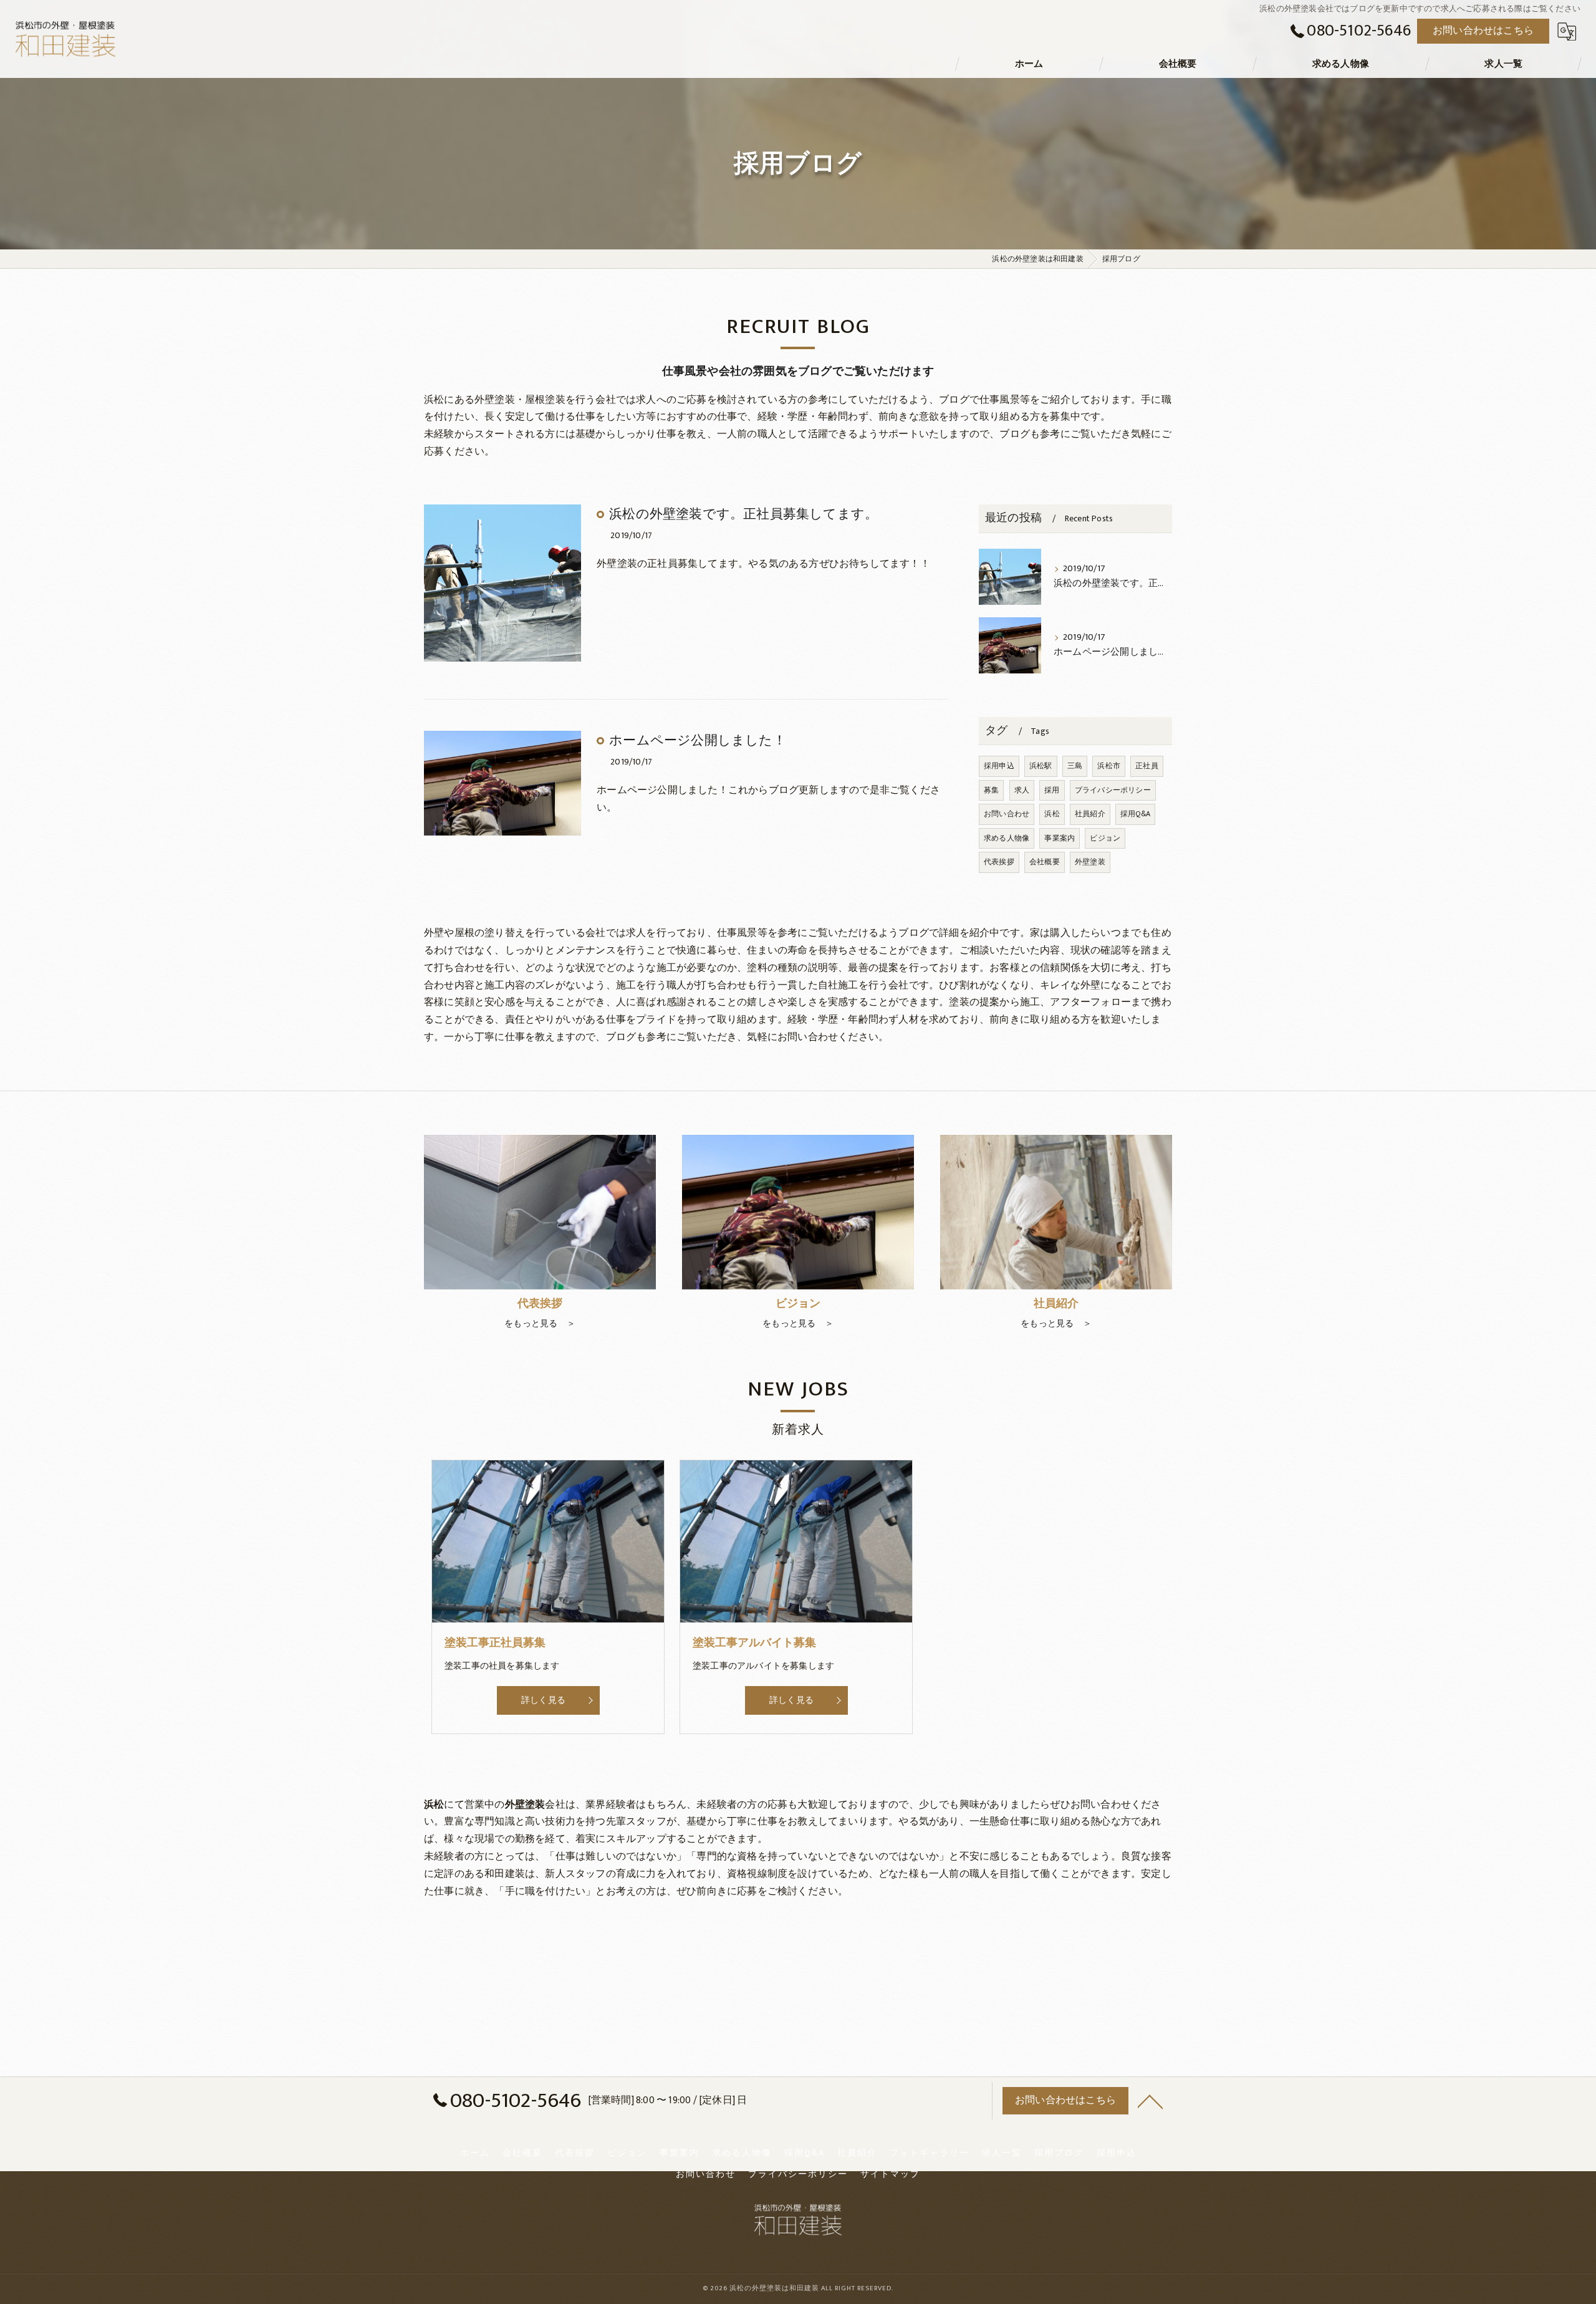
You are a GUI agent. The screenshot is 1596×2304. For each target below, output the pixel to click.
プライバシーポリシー (1113, 790)
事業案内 (1060, 838)
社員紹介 (1090, 814)
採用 (1052, 790)
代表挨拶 (999, 862)
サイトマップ (890, 2174)
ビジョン (1105, 838)
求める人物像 (1007, 838)
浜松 (1052, 814)
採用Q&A (1135, 814)
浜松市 (1109, 766)
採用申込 (999, 766)
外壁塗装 (1090, 862)
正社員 (1147, 766)
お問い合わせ (1007, 814)
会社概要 (1045, 862)
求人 (1022, 790)
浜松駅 (1041, 766)
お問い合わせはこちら (1483, 31)
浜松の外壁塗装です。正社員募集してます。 (743, 514)
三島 (1075, 766)
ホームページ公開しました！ (698, 740)
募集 (991, 790)
